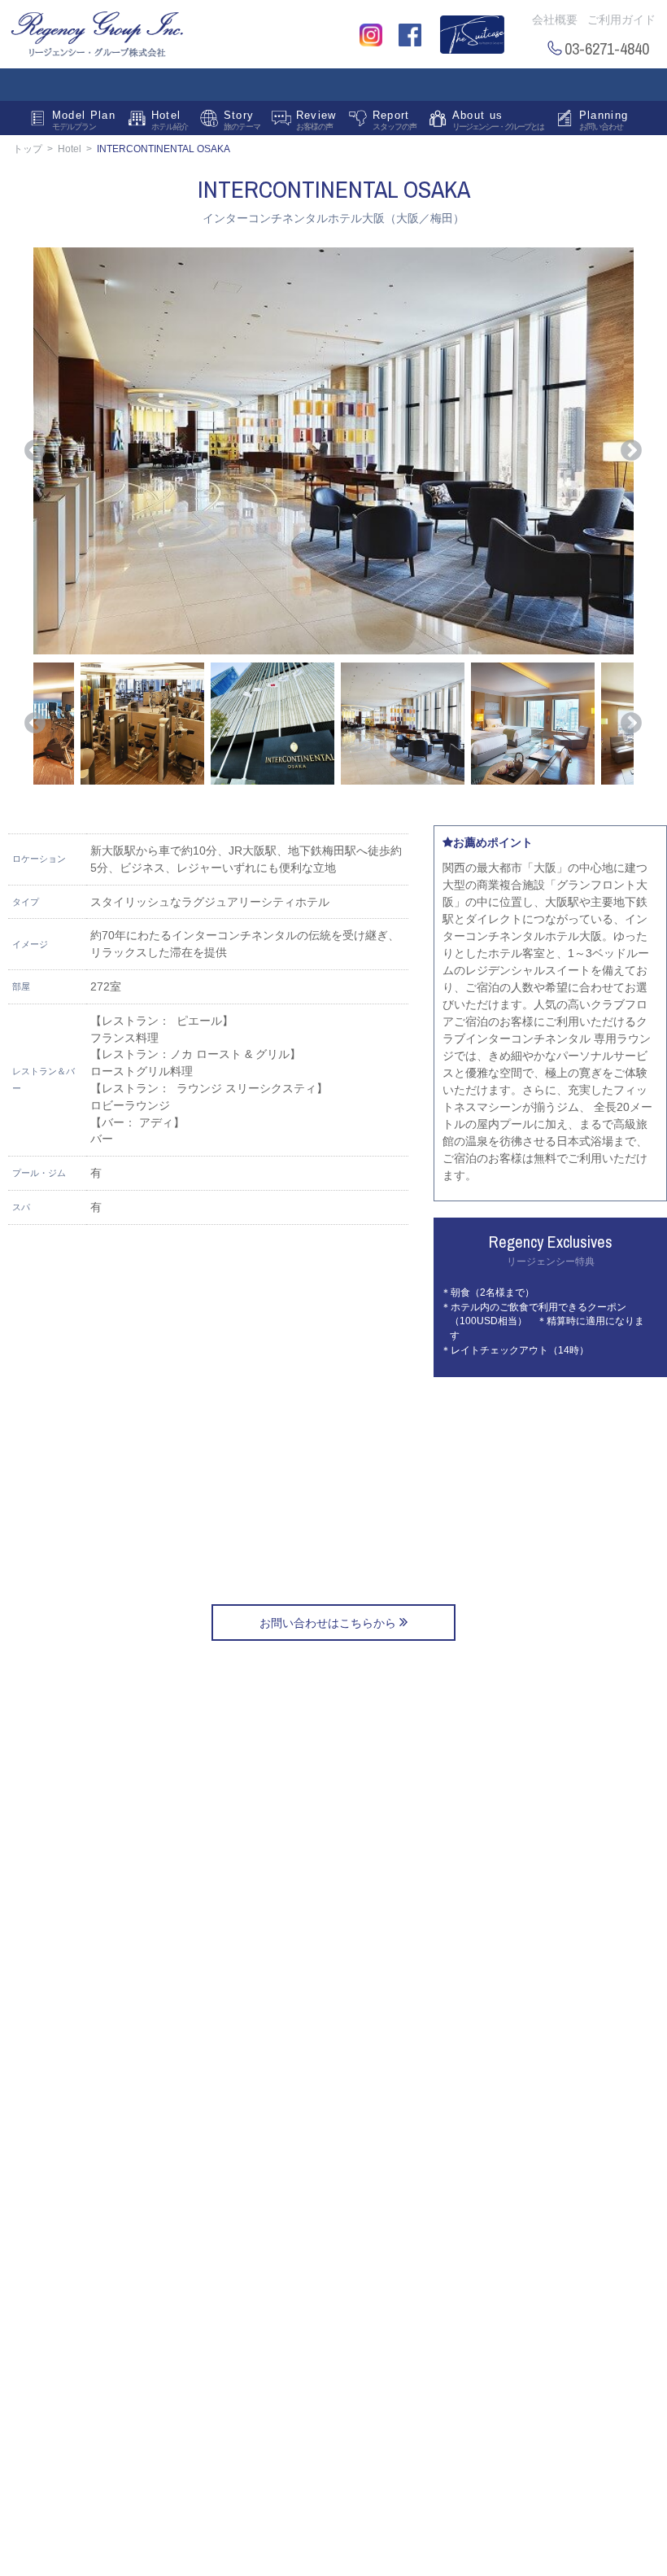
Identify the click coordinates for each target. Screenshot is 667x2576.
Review (316, 120)
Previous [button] (35, 451)
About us (498, 120)
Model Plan (84, 120)
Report (395, 120)
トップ (28, 149)
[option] (333, 451)
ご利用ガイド (621, 20)
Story (242, 120)
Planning (604, 120)
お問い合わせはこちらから (329, 1623)
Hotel (170, 120)
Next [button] (631, 451)
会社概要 (555, 20)
